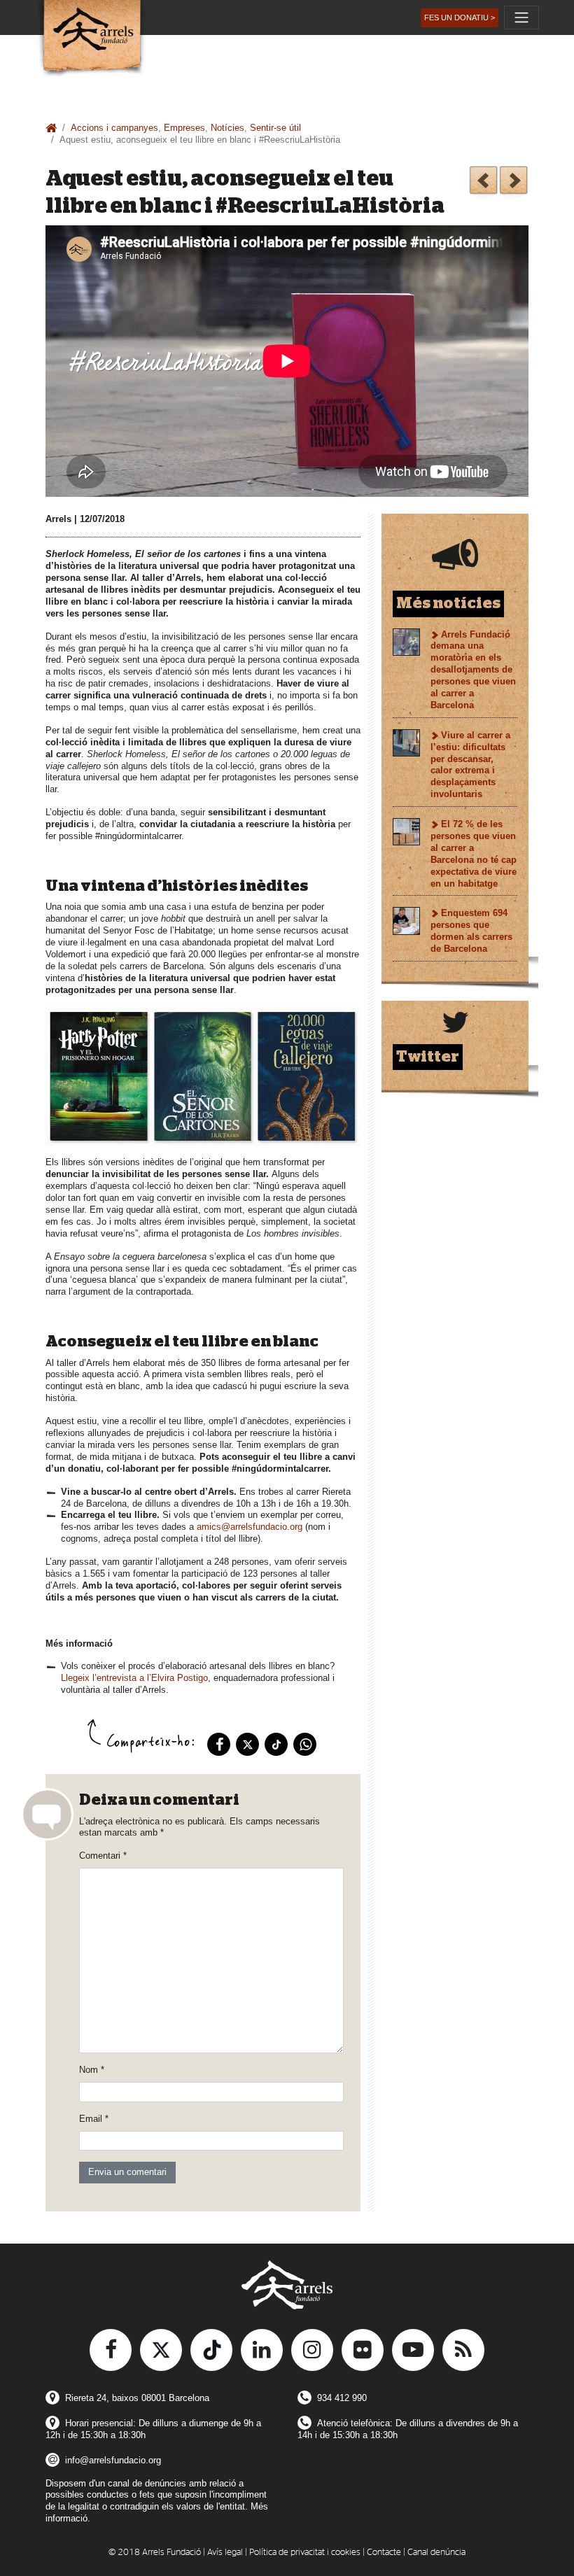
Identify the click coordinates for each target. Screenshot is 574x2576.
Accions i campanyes (114, 128)
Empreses (184, 128)
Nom (92, 2070)
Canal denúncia (436, 2553)
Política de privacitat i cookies (305, 2553)
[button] (460, 18)
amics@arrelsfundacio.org (250, 1527)
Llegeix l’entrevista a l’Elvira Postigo (134, 1678)
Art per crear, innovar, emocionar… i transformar (513, 182)
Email (94, 2119)
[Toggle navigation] (521, 17)
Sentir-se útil (275, 128)
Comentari (103, 1856)
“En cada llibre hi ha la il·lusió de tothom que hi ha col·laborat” (483, 182)
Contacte (384, 2553)
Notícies (227, 128)
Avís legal (225, 2553)
